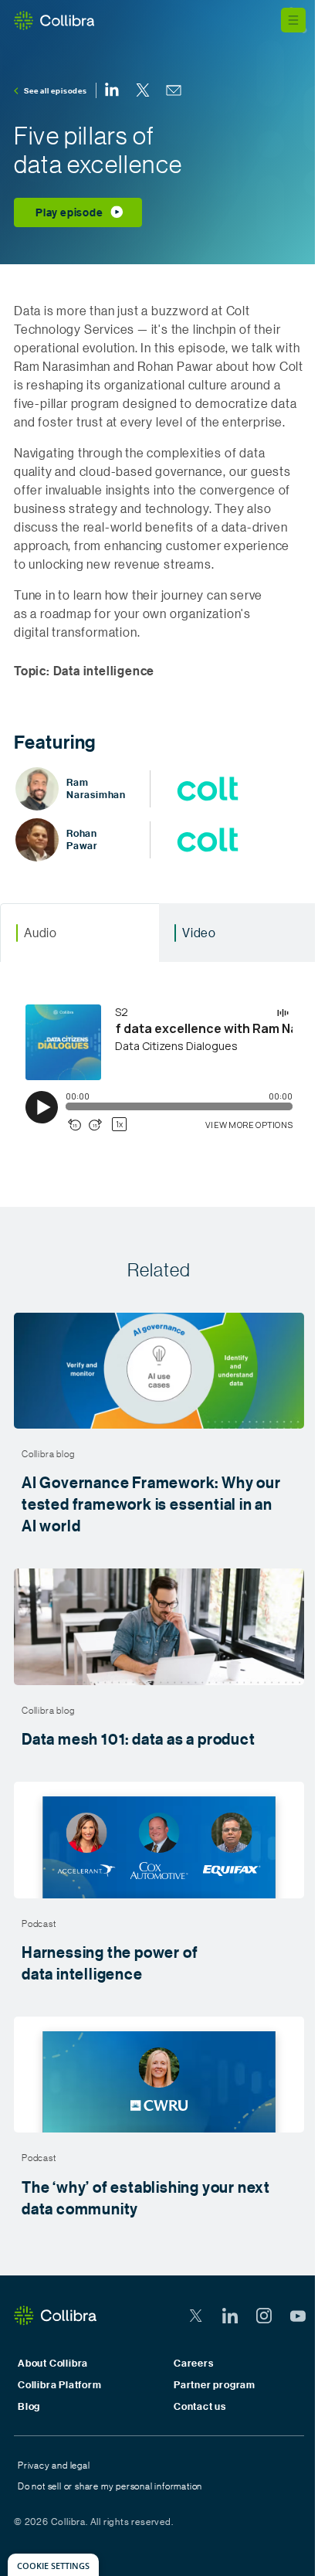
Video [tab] (199, 932)
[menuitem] (112, 90)
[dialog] (53, 2565)
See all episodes (56, 90)
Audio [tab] (41, 932)
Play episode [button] (69, 212)
